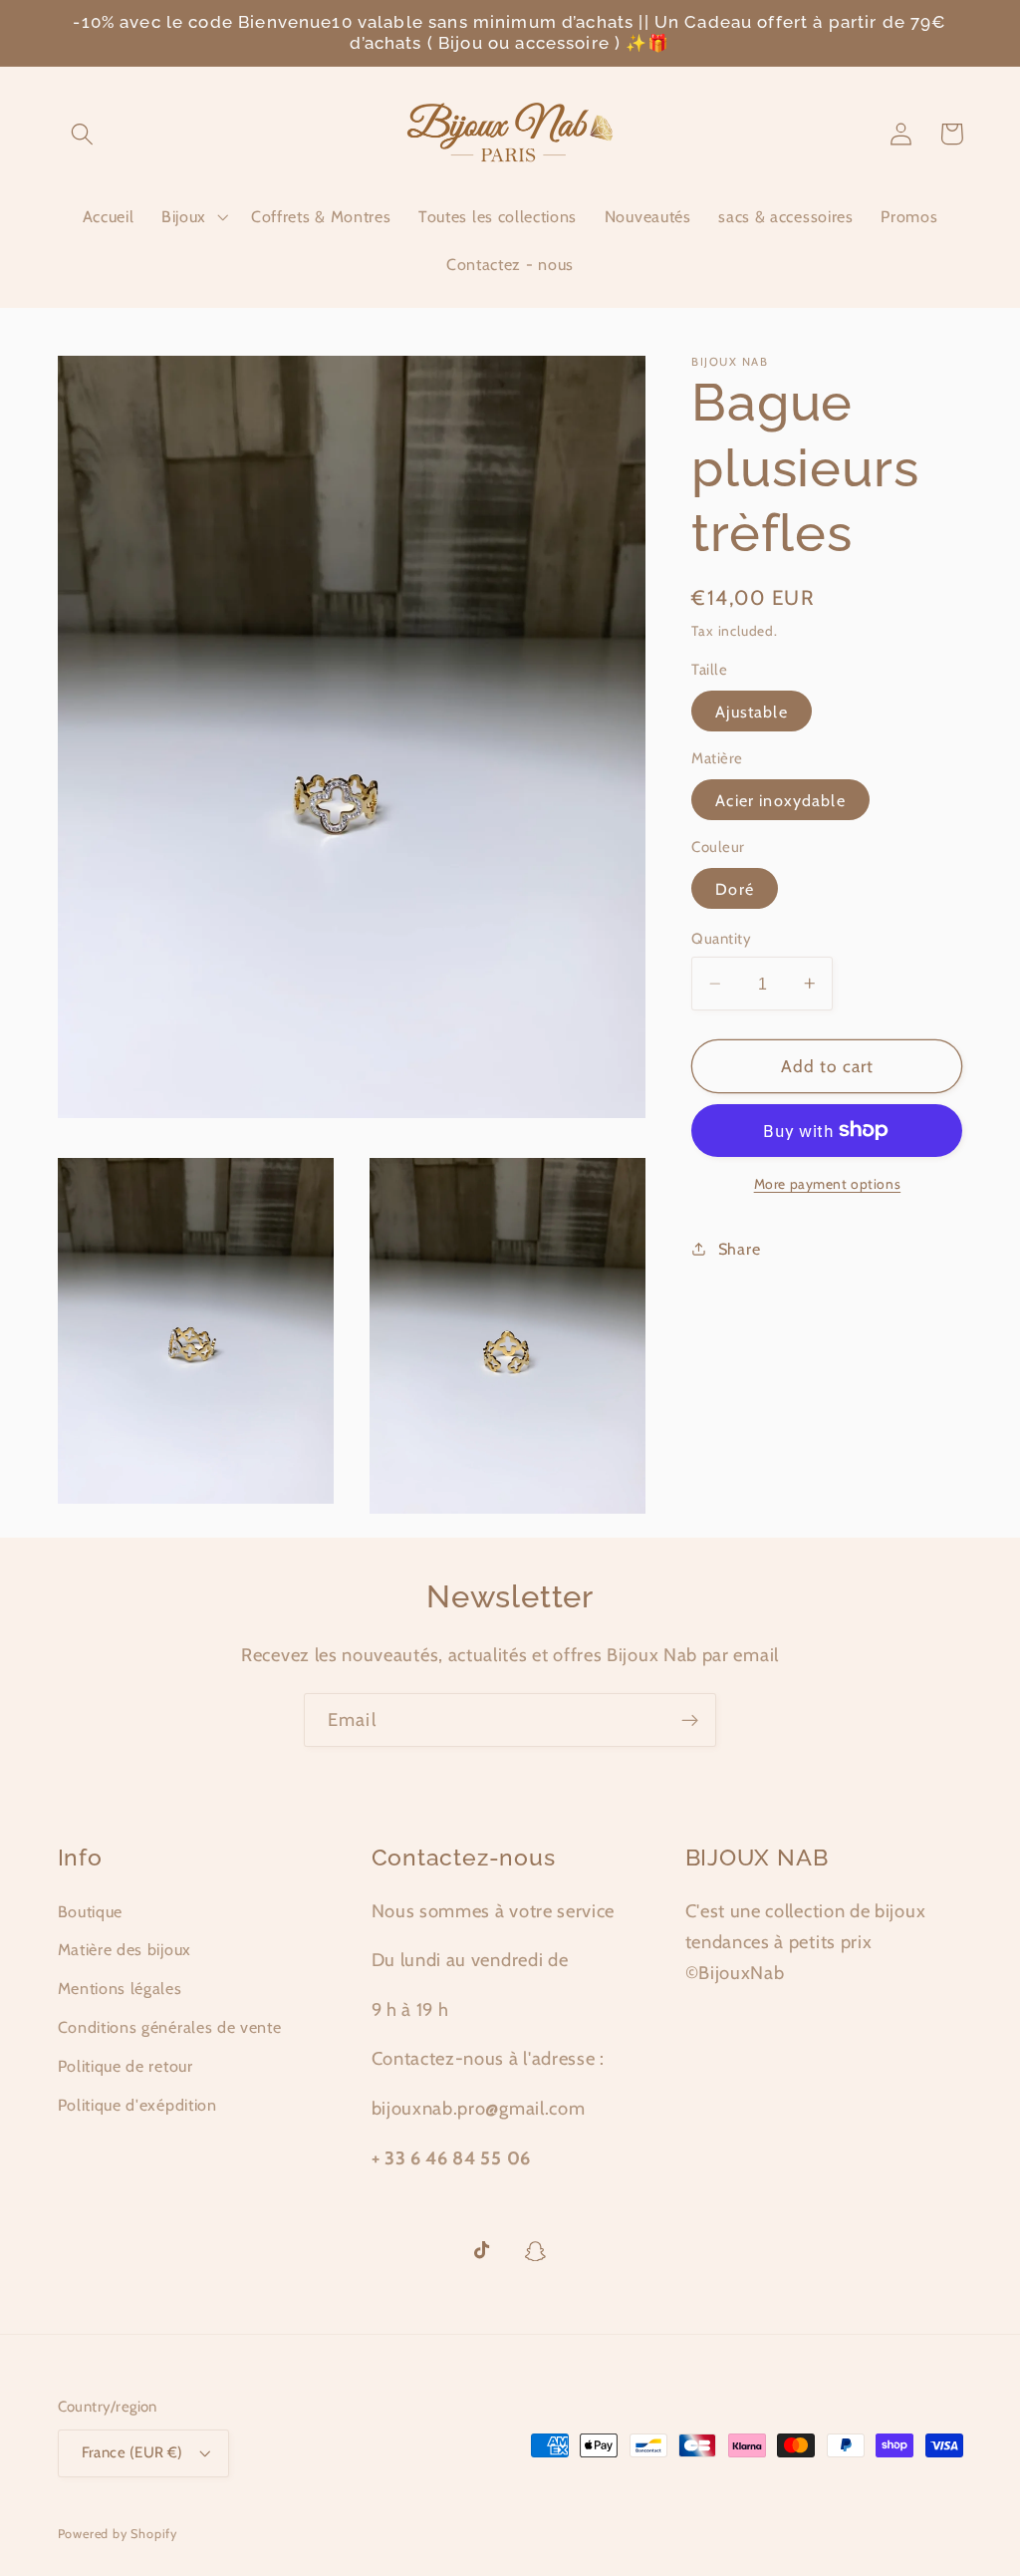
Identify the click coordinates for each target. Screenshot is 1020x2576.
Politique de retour (126, 2066)
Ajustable (751, 712)
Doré (735, 889)
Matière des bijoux (125, 1949)
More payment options (828, 1184)
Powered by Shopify (118, 2534)
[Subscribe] (690, 1720)
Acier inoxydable (780, 800)
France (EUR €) (132, 2452)
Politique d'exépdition (137, 2105)
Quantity (721, 939)
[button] (83, 134)
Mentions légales (120, 1988)
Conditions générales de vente (170, 2027)
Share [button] (739, 1249)
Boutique (91, 1911)
